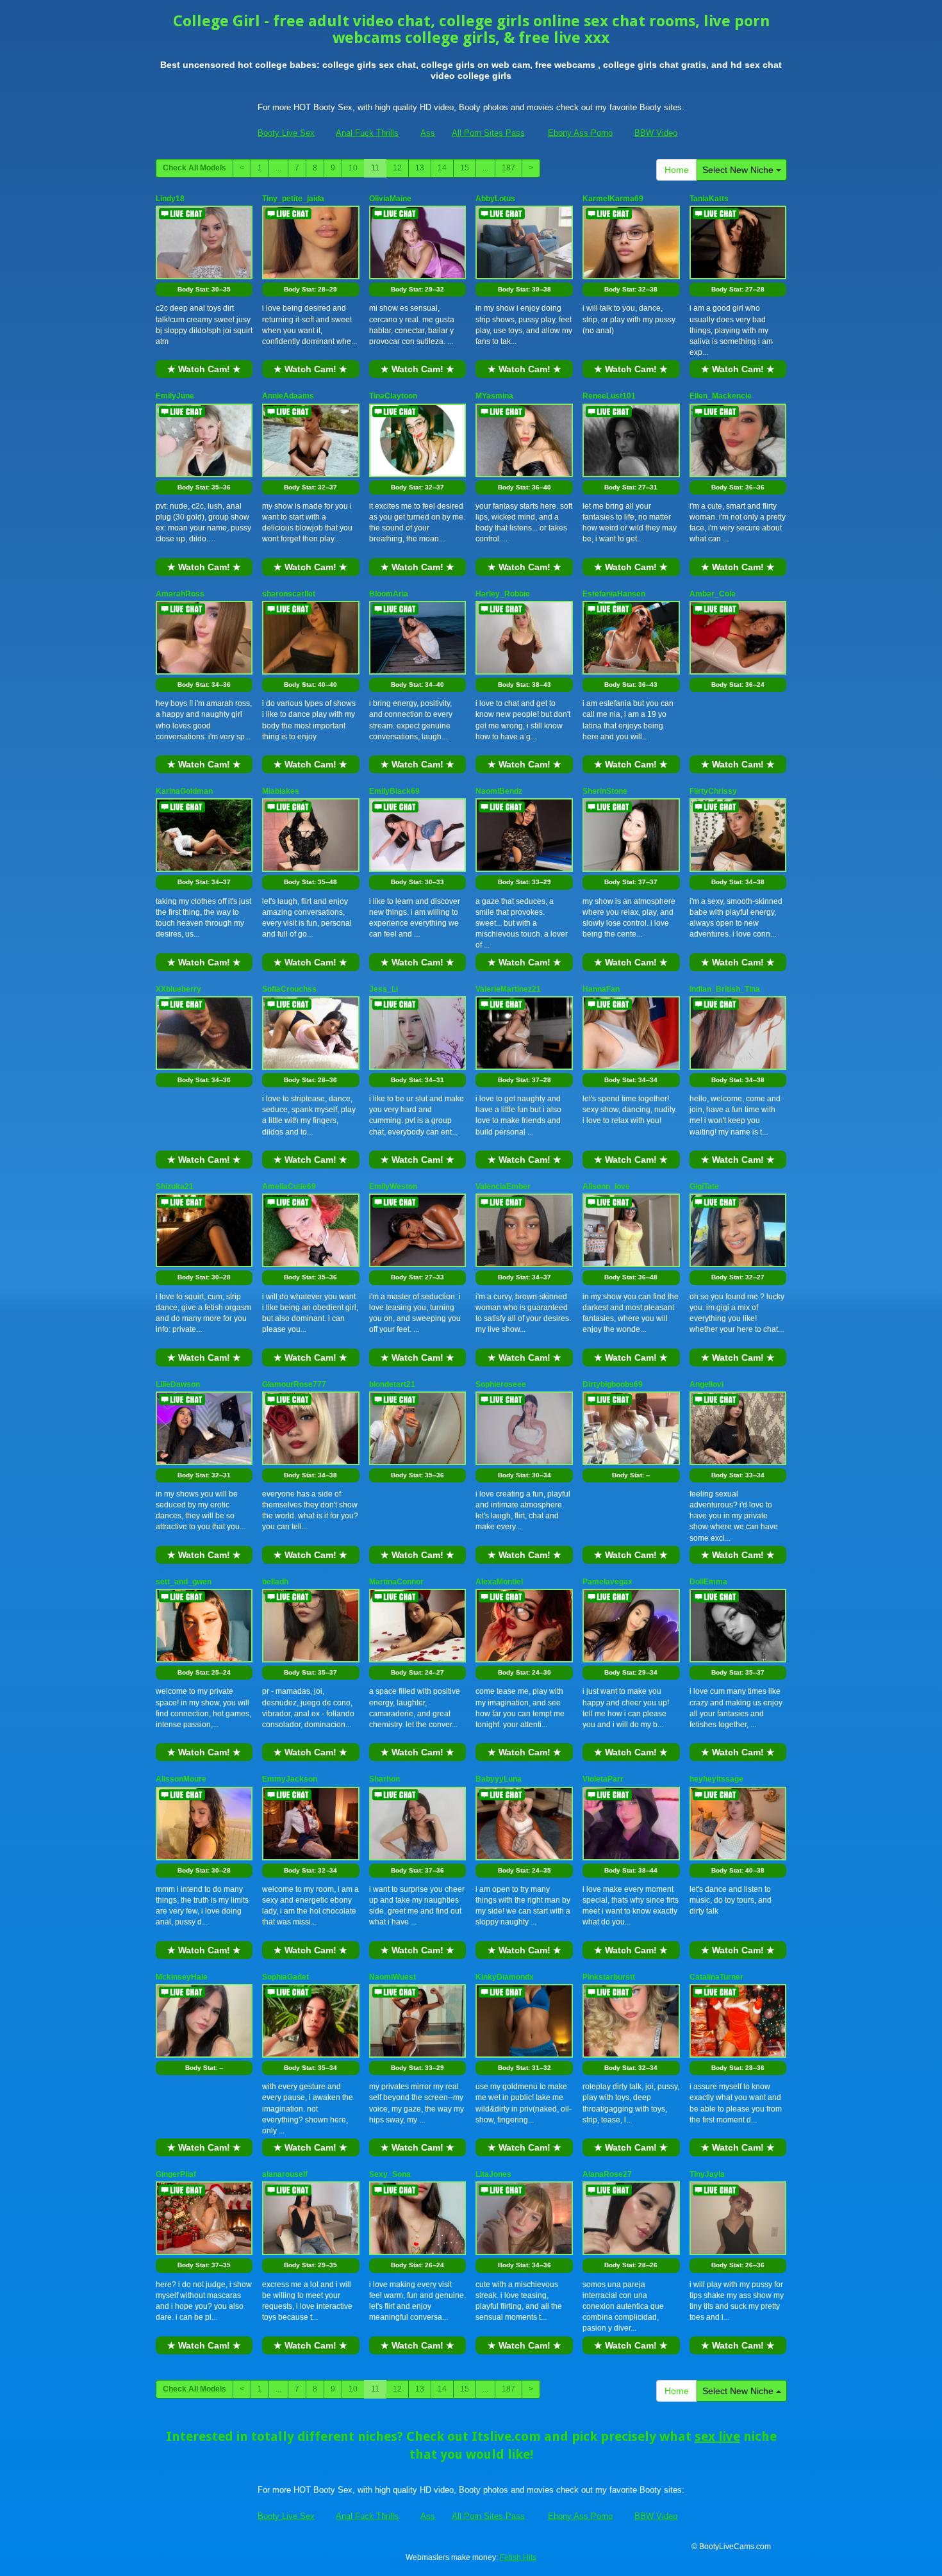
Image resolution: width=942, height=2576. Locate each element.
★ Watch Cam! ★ (204, 369)
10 (353, 168)
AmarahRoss (180, 594)
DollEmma (708, 1582)
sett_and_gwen (184, 1582)
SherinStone (605, 791)
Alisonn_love (606, 1186)
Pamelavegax (607, 1582)
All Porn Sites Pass (488, 133)
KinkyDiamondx (505, 1977)
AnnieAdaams (288, 396)
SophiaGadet (285, 1977)
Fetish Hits (518, 2557)
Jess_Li (384, 989)
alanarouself (285, 2174)
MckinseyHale (182, 1977)
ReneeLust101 (609, 396)
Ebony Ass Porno (580, 133)
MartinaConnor (396, 1582)
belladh (275, 1582)
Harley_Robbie (503, 594)
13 (420, 168)
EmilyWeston (393, 1186)
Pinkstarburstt (609, 1977)
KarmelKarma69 (613, 199)
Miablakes (281, 791)
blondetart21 (392, 1384)
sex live (717, 2436)
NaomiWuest (392, 1977)
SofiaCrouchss (289, 989)
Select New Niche (739, 170)
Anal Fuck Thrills (367, 133)
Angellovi (706, 1384)
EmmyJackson (290, 1779)
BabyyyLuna (499, 1779)
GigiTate (704, 1186)
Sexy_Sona (390, 2174)
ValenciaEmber (503, 1186)
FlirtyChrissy (713, 791)
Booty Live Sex (286, 133)
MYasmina (494, 396)
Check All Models (194, 168)
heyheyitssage (716, 1779)
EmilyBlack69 (394, 791)
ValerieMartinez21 (508, 989)
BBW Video (656, 133)
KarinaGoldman (184, 791)
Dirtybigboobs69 (613, 1384)
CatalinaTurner (716, 1977)
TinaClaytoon (393, 396)
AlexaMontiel (499, 1582)
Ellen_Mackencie (721, 396)
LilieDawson (178, 1384)
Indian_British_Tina (725, 989)
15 (465, 168)
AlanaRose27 (607, 2174)
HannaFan (601, 989)
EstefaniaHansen (614, 594)
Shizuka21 (175, 1186)
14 (442, 168)
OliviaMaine (390, 199)
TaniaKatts (709, 199)
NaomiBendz (499, 791)
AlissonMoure (181, 1779)
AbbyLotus (495, 199)
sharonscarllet (289, 594)
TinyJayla (707, 2174)
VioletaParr (603, 1779)
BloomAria (389, 594)
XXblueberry (178, 989)
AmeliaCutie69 (289, 1186)
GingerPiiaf (176, 2174)
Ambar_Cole (713, 594)
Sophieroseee (501, 1384)
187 (508, 168)
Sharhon (384, 1779)
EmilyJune (175, 396)
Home (677, 170)
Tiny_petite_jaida (293, 199)
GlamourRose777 (294, 1384)
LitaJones (493, 2174)
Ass (428, 133)
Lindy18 (170, 199)
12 (397, 168)
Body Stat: (204, 289)
